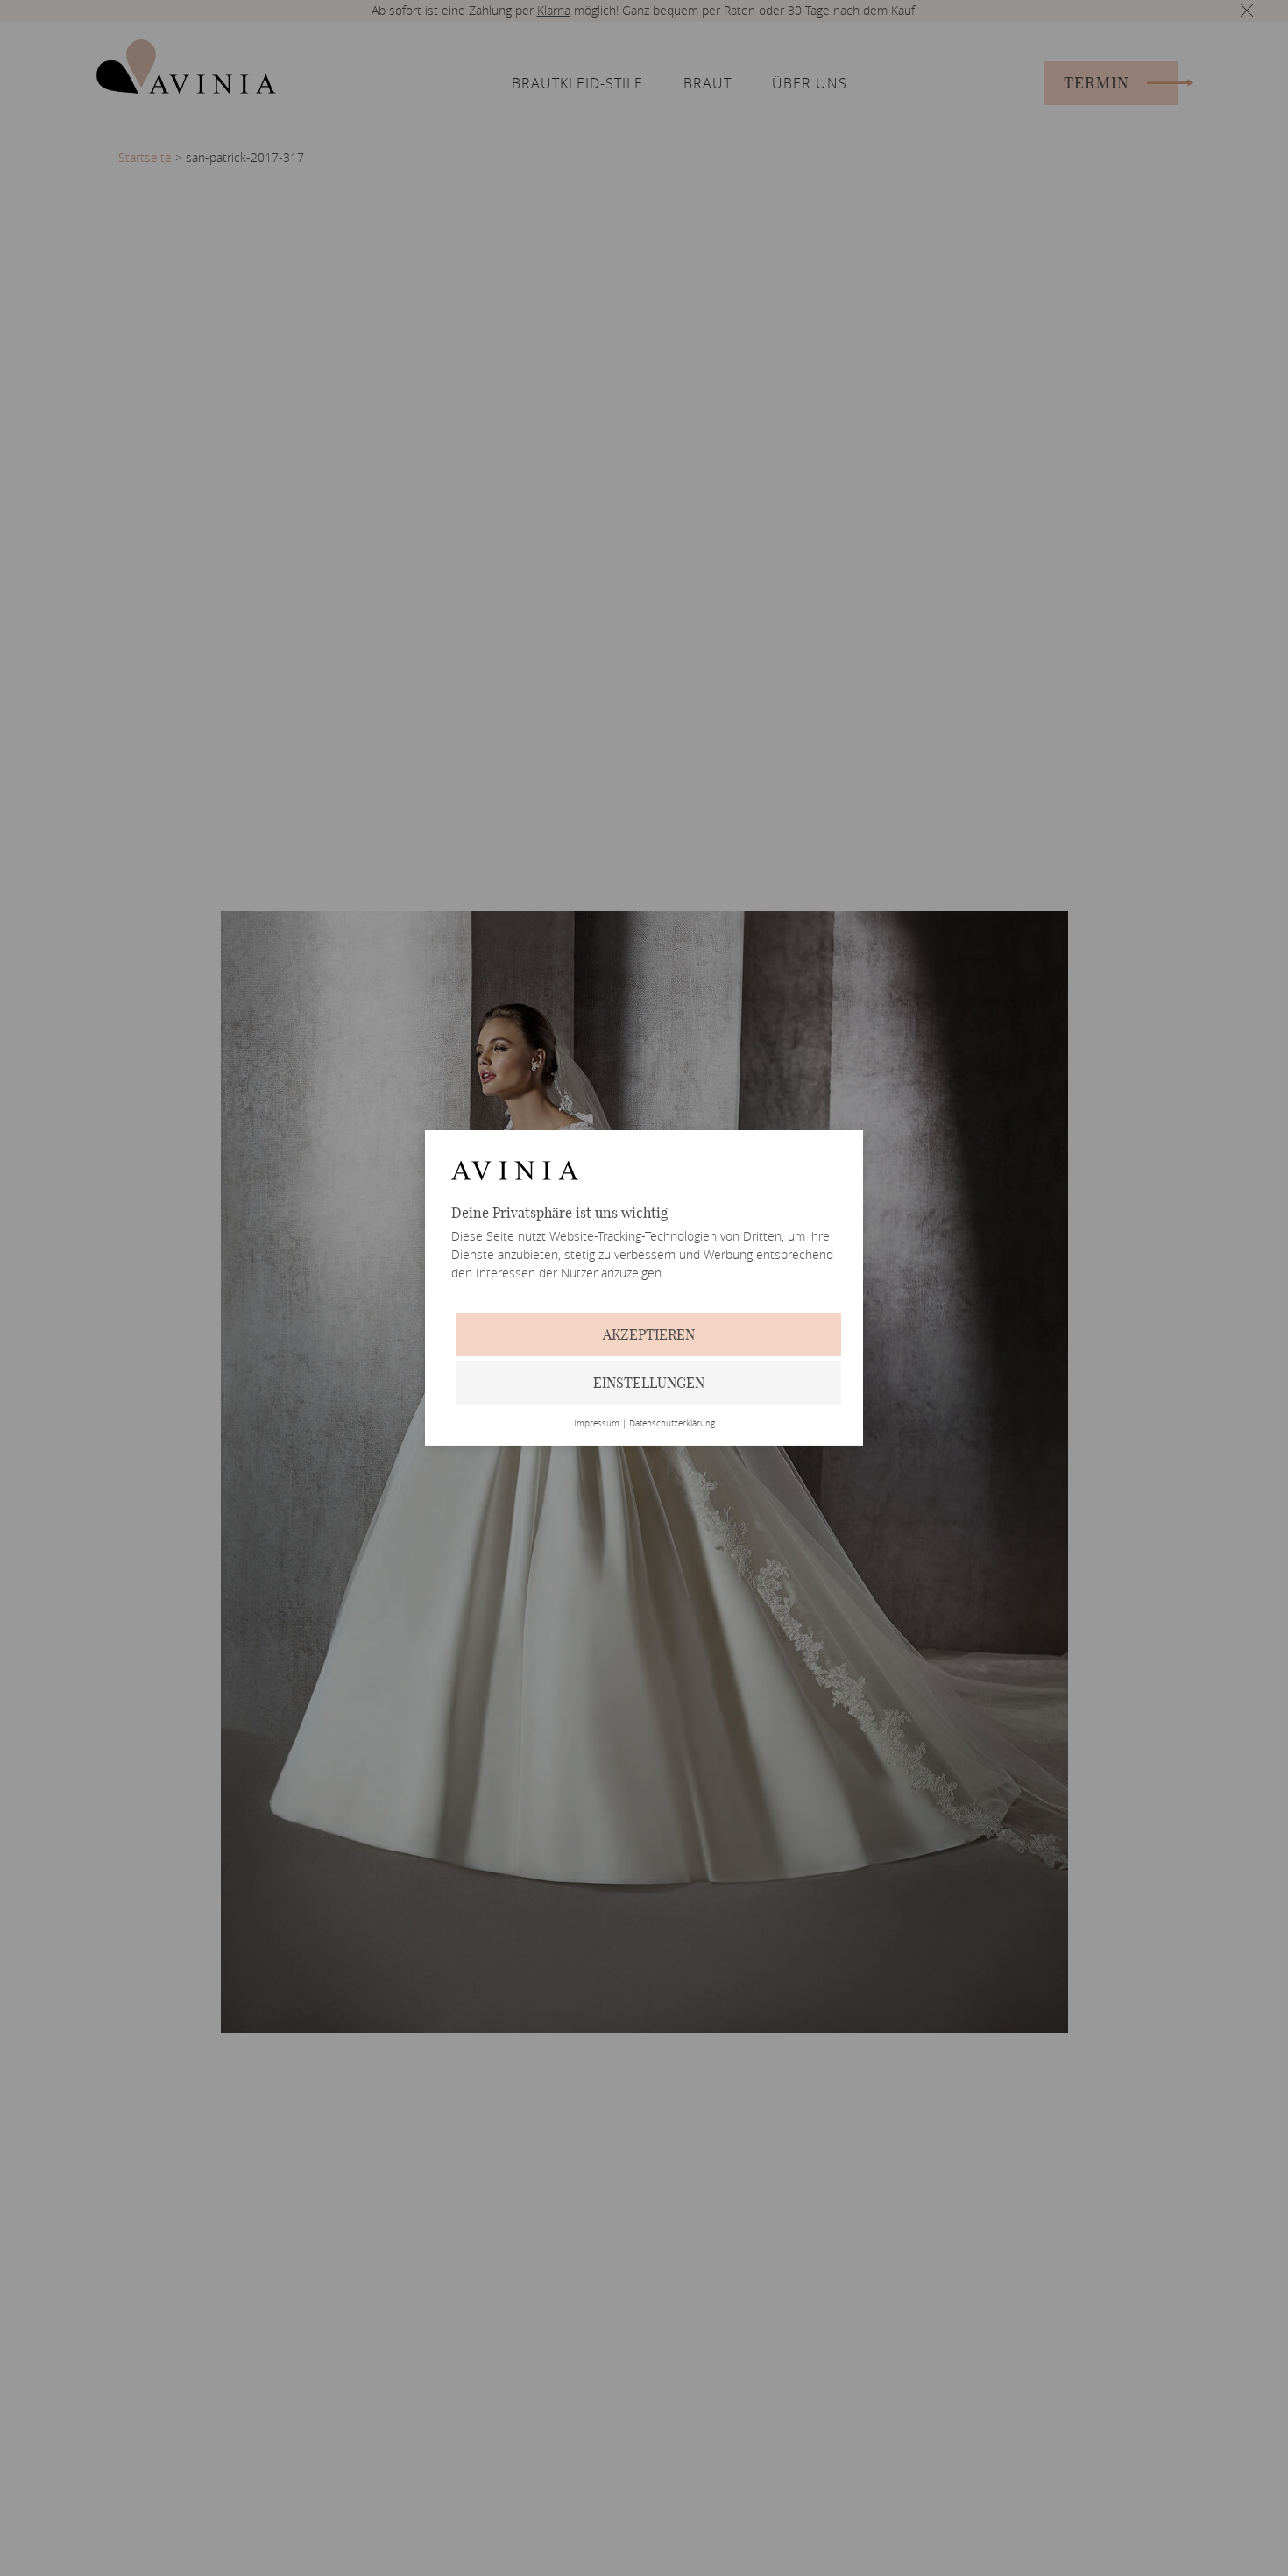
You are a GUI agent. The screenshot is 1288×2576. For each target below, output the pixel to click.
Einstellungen (649, 1383)
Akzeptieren (649, 1334)
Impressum (597, 1424)
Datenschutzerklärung (672, 1424)
